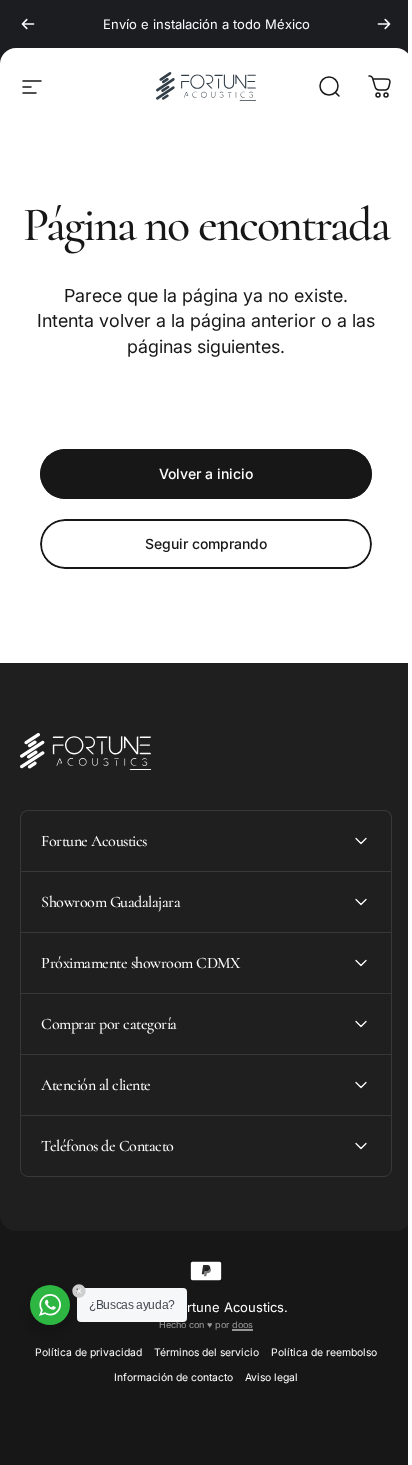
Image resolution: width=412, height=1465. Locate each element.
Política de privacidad (81, 1405)
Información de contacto (166, 1430)
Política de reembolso (317, 1405)
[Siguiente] (384, 24)
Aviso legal (264, 1430)
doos (235, 1377)
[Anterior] (28, 24)
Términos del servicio (199, 1405)
